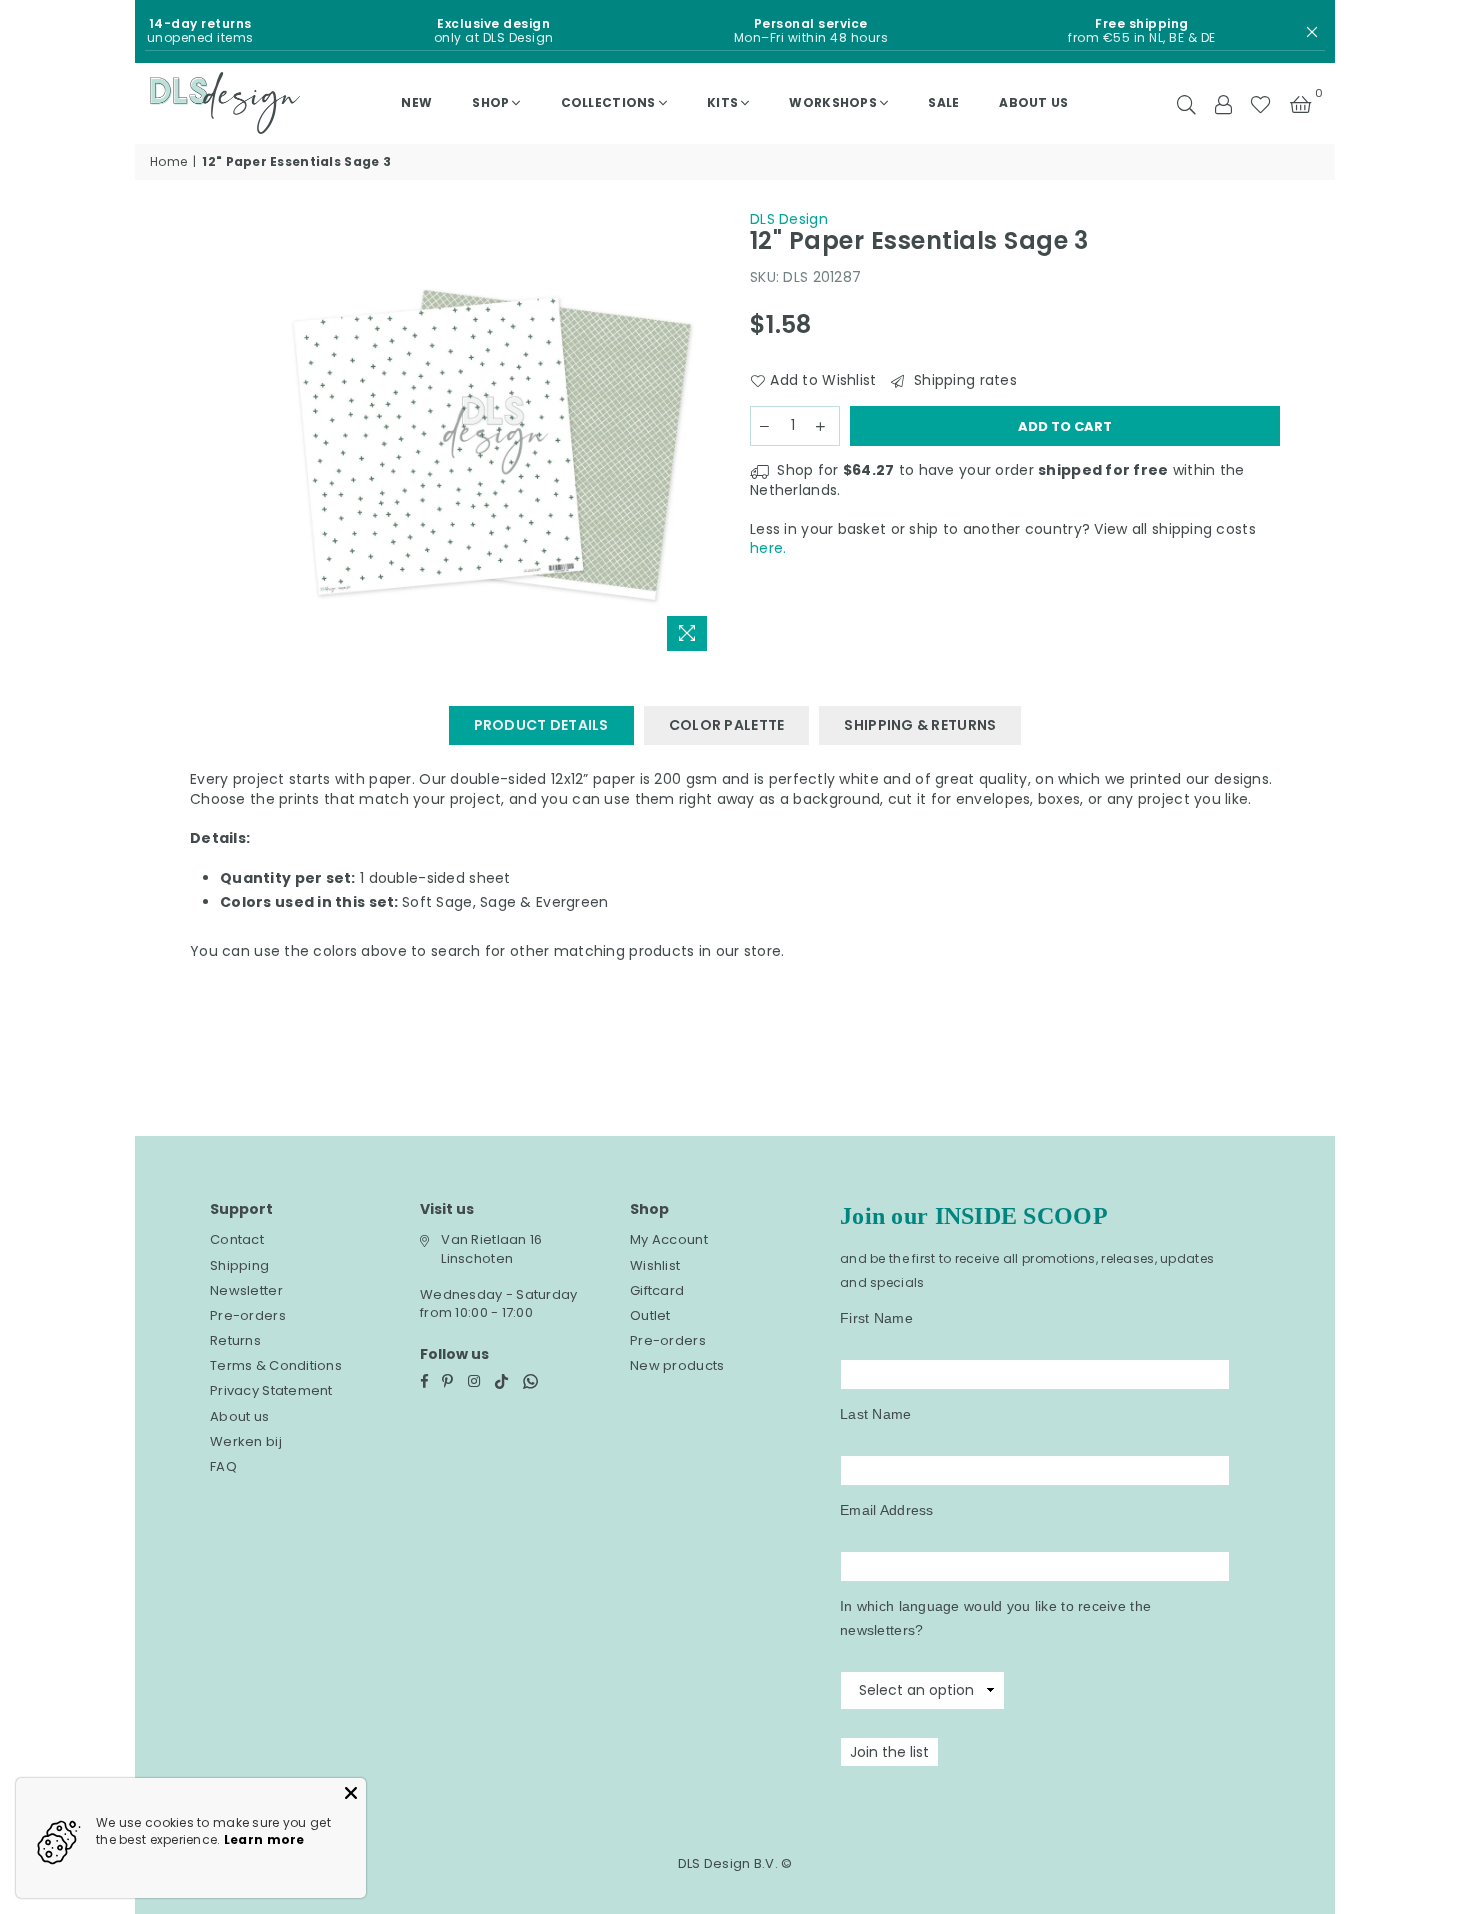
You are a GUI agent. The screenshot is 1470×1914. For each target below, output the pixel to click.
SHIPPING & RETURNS (920, 725)
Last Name (876, 1414)
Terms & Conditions (276, 1365)
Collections (608, 102)
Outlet (650, 1315)
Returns (235, 1340)
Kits (722, 102)
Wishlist (655, 1265)
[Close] (351, 1793)
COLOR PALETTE (727, 725)
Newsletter (246, 1290)
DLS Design (789, 219)
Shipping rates (963, 380)
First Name (876, 1318)
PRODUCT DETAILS (541, 725)
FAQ (223, 1466)
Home (168, 162)
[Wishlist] (1260, 103)
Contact (237, 1239)
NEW (416, 102)
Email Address (887, 1510)
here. (768, 548)
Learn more (264, 1839)
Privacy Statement (271, 1390)
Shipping (239, 1265)
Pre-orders (248, 1315)
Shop (490, 102)
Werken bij (246, 1441)
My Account (669, 1239)
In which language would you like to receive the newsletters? (995, 1618)
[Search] (1186, 103)
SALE (943, 102)
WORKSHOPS (833, 102)
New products (677, 1365)
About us (1033, 102)
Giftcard (657, 1290)
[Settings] (1223, 103)
